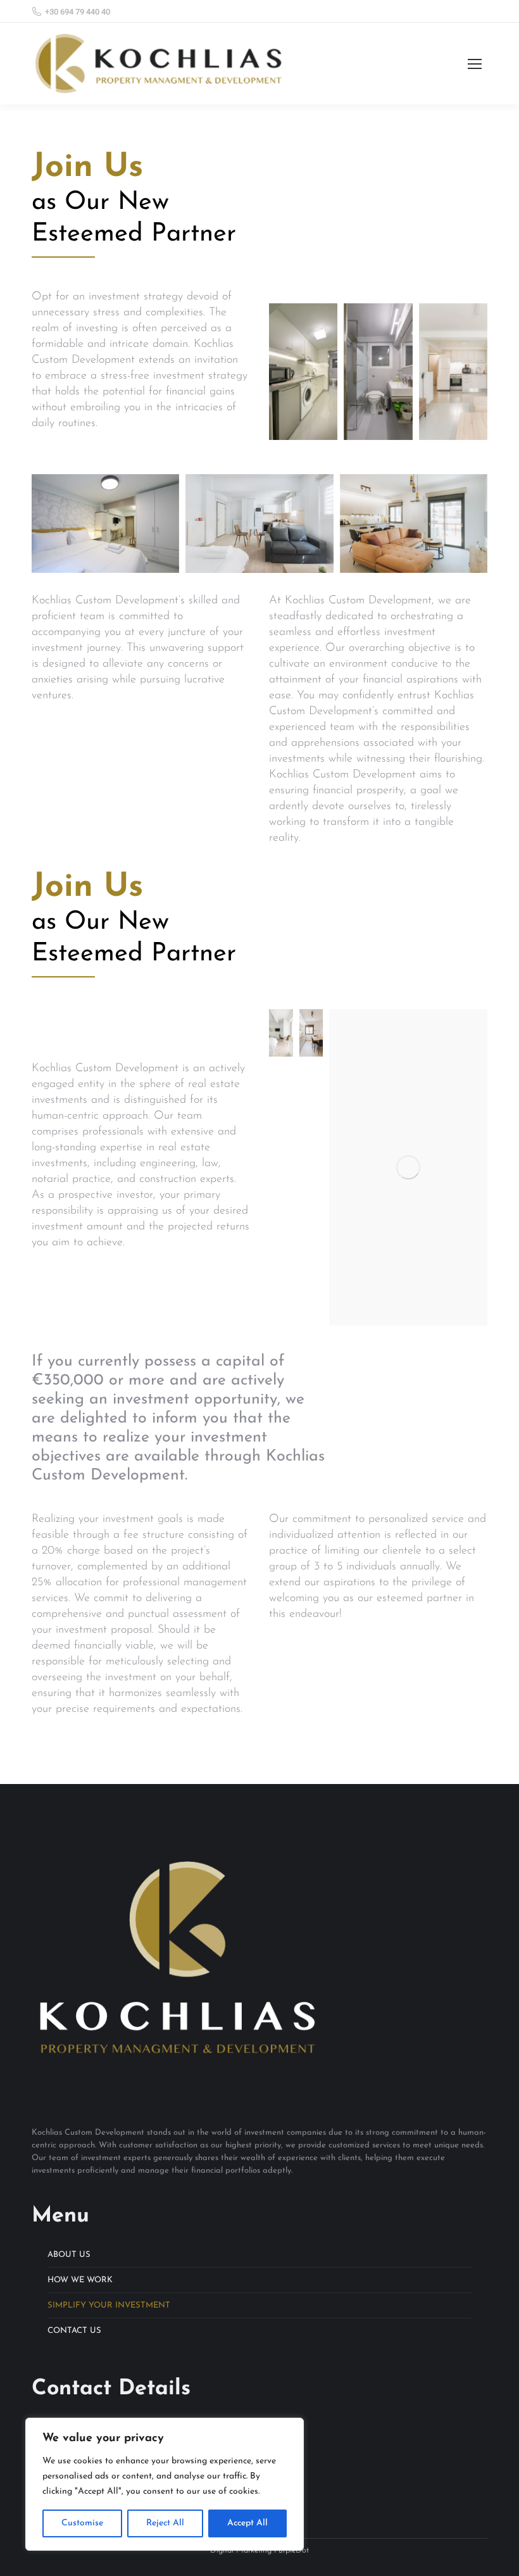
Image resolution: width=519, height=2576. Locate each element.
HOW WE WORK (80, 2280)
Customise (82, 2523)
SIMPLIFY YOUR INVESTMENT (109, 2305)
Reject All (165, 2523)
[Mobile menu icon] (475, 64)
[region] (165, 2484)
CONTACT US (74, 2331)
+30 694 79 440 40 (78, 12)
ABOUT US (69, 2255)
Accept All (247, 2523)
